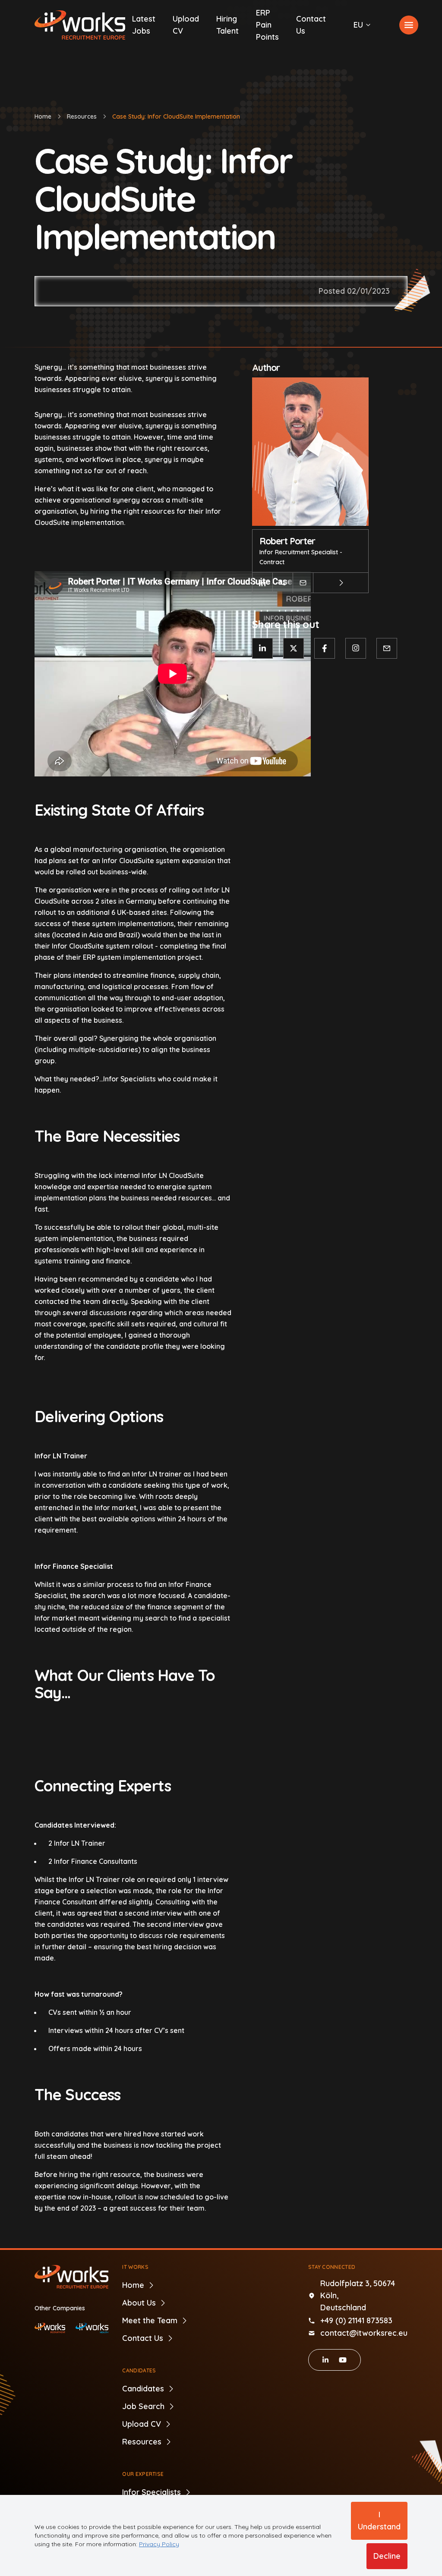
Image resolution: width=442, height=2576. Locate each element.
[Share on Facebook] (325, 648)
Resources (82, 116)
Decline (387, 2556)
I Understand (379, 2521)
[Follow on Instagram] (356, 648)
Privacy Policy (159, 2544)
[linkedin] (325, 2360)
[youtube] (343, 2360)
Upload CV (186, 25)
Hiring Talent (227, 25)
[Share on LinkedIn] (262, 648)
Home (43, 116)
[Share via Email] (387, 648)
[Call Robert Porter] (283, 583)
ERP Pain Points (267, 25)
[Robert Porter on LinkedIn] (262, 583)
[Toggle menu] (409, 25)
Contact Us (311, 25)
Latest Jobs (144, 25)
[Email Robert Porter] (303, 583)
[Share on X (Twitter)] (294, 648)
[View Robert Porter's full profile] (341, 583)
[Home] (80, 25)
